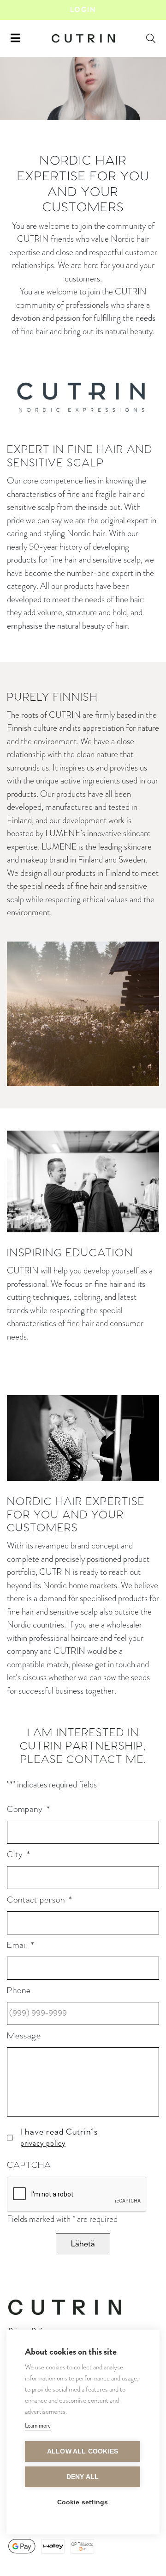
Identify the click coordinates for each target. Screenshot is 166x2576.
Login (83, 10)
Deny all (83, 2477)
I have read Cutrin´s (59, 2138)
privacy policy (43, 2143)
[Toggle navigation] (15, 38)
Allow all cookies (83, 2451)
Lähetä (83, 2244)
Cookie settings (83, 2502)
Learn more (38, 2426)
